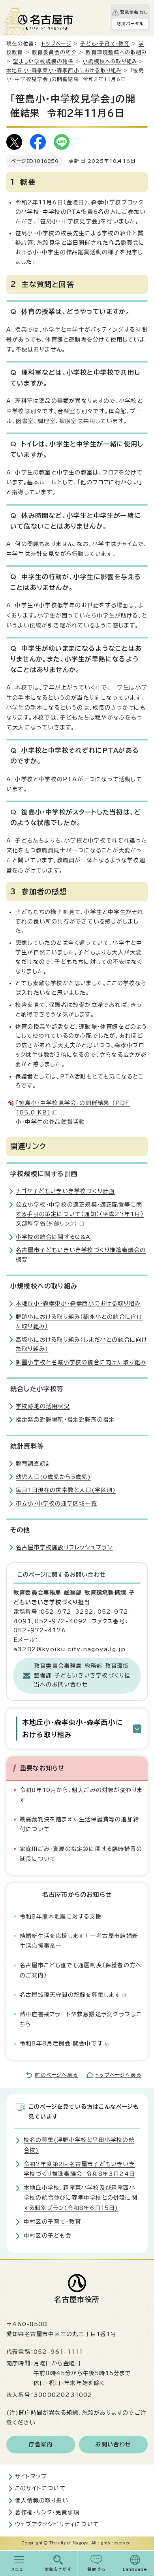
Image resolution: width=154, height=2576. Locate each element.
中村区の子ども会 (48, 2236)
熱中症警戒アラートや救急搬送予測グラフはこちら (81, 2019)
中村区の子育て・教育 (52, 2222)
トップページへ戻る (118, 2075)
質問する (97, 2569)
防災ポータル (130, 24)
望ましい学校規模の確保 (43, 61)
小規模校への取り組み (110, 61)
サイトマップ (31, 2476)
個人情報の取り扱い (42, 2500)
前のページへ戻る (56, 2075)
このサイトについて (40, 2488)
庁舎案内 (41, 2444)
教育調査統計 (34, 1464)
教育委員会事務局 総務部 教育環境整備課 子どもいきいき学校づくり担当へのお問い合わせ (82, 1675)
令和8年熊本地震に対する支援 (61, 1917)
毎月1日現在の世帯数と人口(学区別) (66, 1490)
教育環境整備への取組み (116, 52)
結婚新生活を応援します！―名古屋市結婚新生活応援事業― (79, 1941)
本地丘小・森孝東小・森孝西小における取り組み (64, 71)
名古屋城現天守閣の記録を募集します (70, 1995)
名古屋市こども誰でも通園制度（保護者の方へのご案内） (81, 1970)
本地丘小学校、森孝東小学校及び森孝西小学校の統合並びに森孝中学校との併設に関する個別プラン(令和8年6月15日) (81, 2198)
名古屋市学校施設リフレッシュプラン (64, 1547)
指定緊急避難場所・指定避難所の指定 (65, 1420)
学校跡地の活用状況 (43, 1406)
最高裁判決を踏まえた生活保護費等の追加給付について (79, 1824)
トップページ (56, 44)
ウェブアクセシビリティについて (57, 2524)
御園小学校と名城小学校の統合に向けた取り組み (81, 1362)
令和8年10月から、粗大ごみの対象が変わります (81, 1795)
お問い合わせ (113, 2444)
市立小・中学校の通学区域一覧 (56, 1503)
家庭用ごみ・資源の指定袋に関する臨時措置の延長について (81, 1854)
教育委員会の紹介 (54, 52)
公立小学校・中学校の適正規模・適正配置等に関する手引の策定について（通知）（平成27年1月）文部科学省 (80, 1214)
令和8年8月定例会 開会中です (61, 2043)
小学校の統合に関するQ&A (53, 1237)
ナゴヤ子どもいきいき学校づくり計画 (65, 1191)
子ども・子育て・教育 (105, 44)
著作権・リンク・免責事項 (47, 2512)
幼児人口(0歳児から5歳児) (53, 1477)
